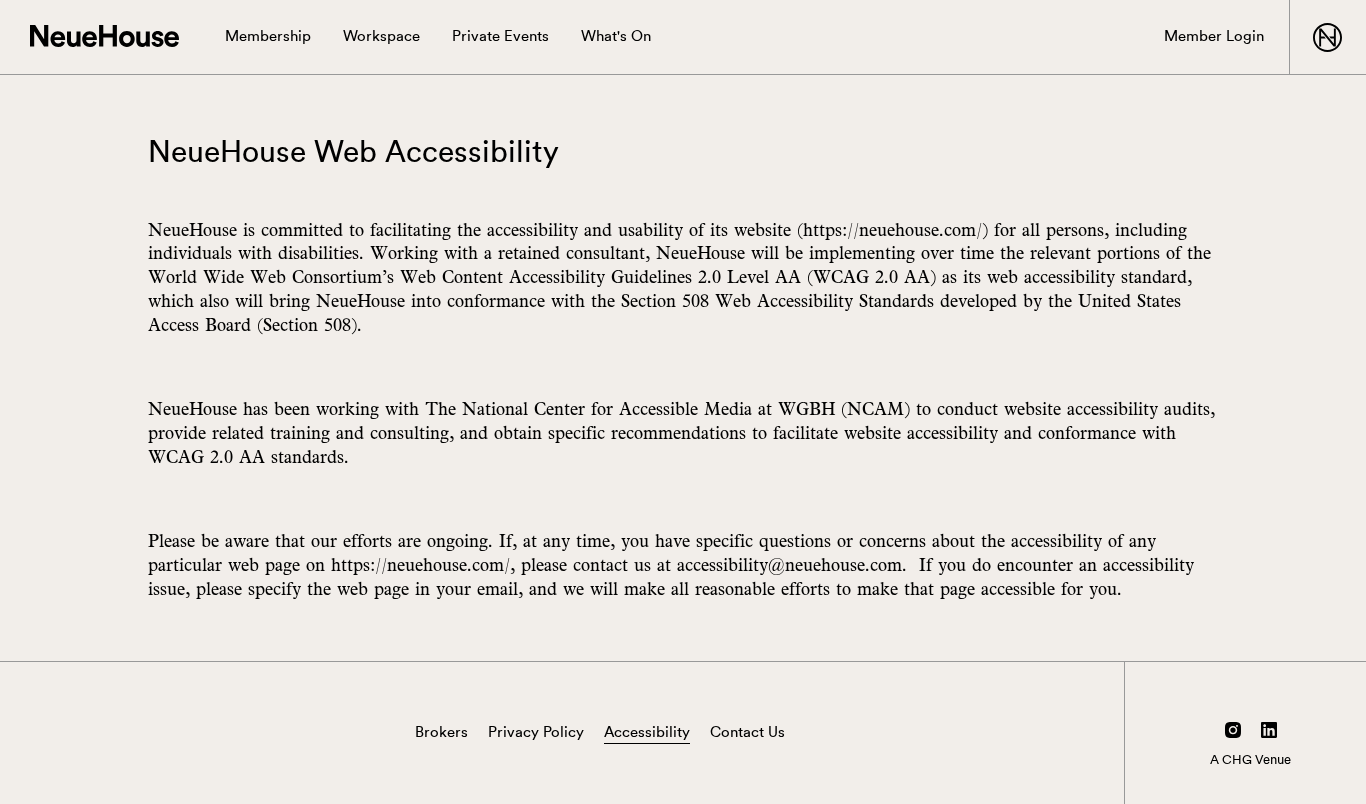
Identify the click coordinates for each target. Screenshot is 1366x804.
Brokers (441, 732)
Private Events (500, 36)
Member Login (1214, 36)
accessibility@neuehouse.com (789, 564)
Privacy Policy (536, 732)
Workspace (381, 36)
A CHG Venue (1250, 759)
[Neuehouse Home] (104, 37)
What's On (616, 36)
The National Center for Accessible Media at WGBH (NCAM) (667, 408)
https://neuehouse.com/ (892, 229)
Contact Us (747, 732)
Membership (268, 36)
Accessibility (647, 732)
